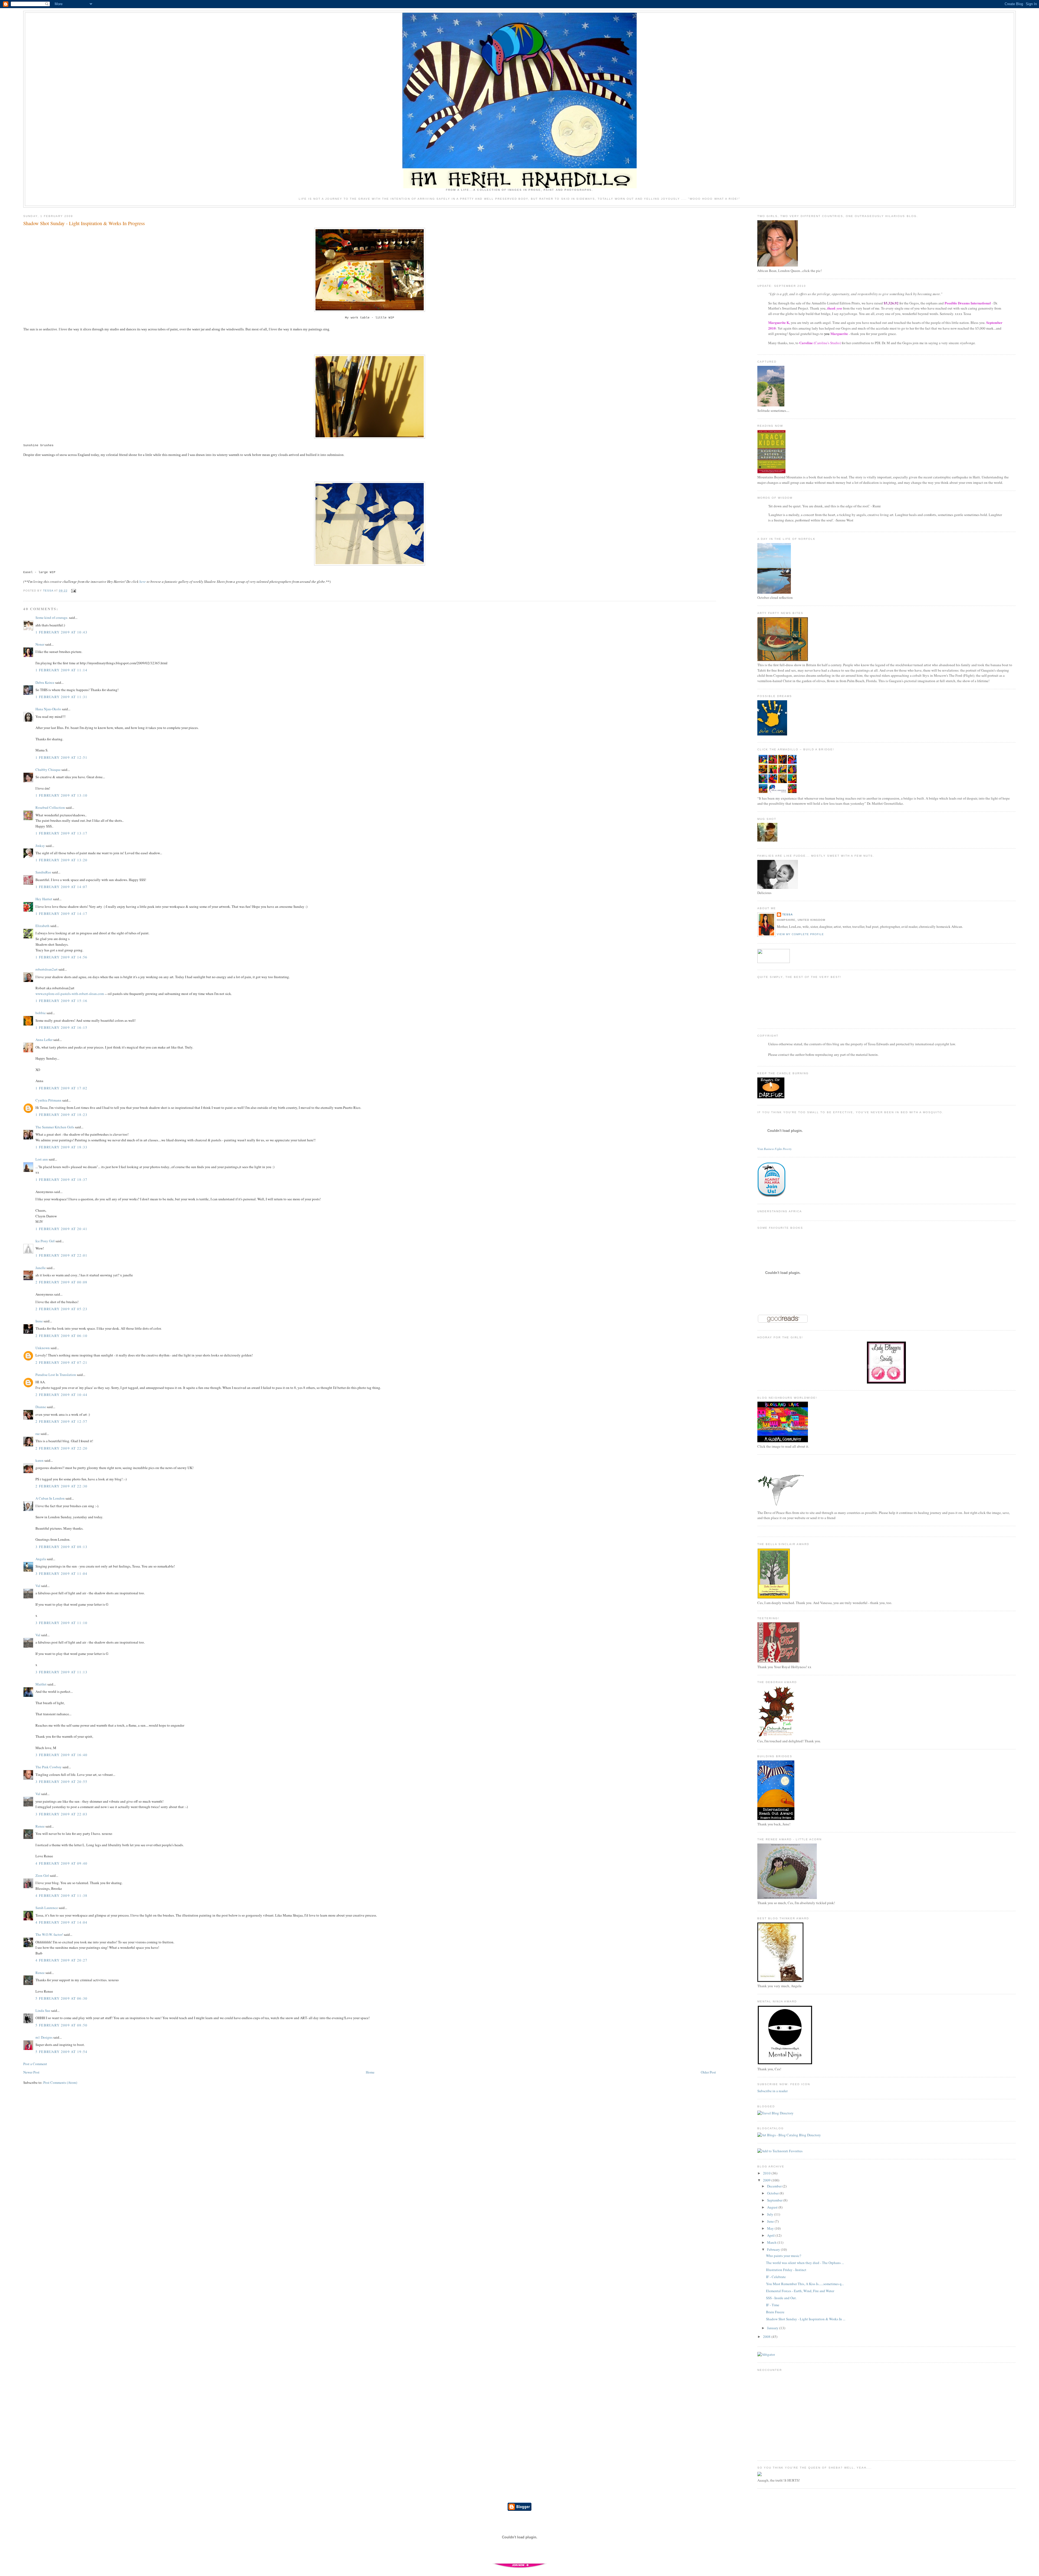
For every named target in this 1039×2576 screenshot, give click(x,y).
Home (370, 2072)
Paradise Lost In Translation (56, 1375)
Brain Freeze (775, 2312)
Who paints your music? (784, 2256)
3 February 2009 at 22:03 (61, 1814)
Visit (775, 1149)
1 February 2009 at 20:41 (61, 1229)
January (773, 2328)
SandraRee (43, 872)
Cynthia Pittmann (48, 1100)
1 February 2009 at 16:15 (61, 1027)
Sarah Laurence (47, 1908)
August (773, 2207)
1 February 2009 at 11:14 (61, 670)
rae (38, 1434)
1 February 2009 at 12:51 (61, 757)
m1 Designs (44, 2037)
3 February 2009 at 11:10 (61, 1623)
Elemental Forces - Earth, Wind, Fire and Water (800, 2291)
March (772, 2242)
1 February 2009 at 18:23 (61, 1115)
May (771, 2228)
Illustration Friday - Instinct (786, 2270)
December (775, 2186)
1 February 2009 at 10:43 (61, 632)
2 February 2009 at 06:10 (61, 1336)
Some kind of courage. (52, 617)
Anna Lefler (44, 1040)
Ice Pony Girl (45, 1241)
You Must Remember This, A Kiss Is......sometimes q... (805, 2284)
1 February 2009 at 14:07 (61, 887)
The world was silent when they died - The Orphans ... (805, 2263)
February (774, 2249)
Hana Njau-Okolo (48, 709)
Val (38, 1586)
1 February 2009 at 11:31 (61, 697)
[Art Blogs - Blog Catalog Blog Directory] (789, 2135)
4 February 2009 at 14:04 (61, 1922)
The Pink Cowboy (49, 1767)
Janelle (41, 1268)
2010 (767, 2173)
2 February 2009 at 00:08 (61, 1282)
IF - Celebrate (776, 2277)
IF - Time (773, 2305)
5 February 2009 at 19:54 (61, 2052)
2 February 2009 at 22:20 (61, 1448)
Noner (40, 644)
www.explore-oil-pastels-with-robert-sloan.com (70, 994)
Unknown (43, 1348)
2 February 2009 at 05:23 (61, 1309)
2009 (767, 2180)
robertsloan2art (47, 969)
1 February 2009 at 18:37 (61, 1179)
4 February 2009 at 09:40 (61, 1863)
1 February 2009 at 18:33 (61, 1147)
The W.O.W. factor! (49, 1934)
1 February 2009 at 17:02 (61, 1088)
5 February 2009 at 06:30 (61, 1998)
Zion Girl (42, 1875)
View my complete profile (800, 934)
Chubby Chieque (48, 770)
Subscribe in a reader (772, 2091)
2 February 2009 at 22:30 (61, 1486)
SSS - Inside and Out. (781, 2298)
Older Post (708, 2072)
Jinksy (40, 846)
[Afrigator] (766, 2354)
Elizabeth (42, 926)
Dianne (41, 1407)
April (771, 2235)
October (773, 2193)
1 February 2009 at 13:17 (61, 833)
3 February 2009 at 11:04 (61, 1573)
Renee (40, 1826)
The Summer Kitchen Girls (55, 1127)
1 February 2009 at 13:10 (61, 795)
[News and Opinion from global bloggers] (774, 962)
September (775, 2200)
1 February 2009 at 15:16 (61, 1001)
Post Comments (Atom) (60, 2082)
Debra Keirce (45, 682)
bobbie (41, 1013)
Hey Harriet (44, 899)
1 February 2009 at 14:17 (61, 914)
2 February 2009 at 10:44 (61, 1395)
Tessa (788, 914)
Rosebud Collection (50, 807)
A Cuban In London (50, 1498)
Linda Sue (43, 2010)
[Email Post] (73, 591)
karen (40, 1460)
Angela (41, 1559)
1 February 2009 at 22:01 (61, 1255)
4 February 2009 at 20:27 (61, 1960)
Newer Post (31, 2072)
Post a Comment (35, 2064)
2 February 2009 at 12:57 (61, 1421)
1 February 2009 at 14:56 (61, 957)
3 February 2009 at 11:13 (61, 1672)
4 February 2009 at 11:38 (61, 1895)
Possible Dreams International (968, 303)
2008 (767, 2337)
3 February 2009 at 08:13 (61, 1547)
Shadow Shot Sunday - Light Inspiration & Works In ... (806, 2319)
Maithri (41, 1684)
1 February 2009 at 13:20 (61, 860)
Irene (39, 1321)
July (771, 2214)
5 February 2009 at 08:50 (61, 2025)
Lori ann (42, 1159)
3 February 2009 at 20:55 (61, 1782)
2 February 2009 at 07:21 (61, 1362)
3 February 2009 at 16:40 (61, 1755)
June (771, 2221)
